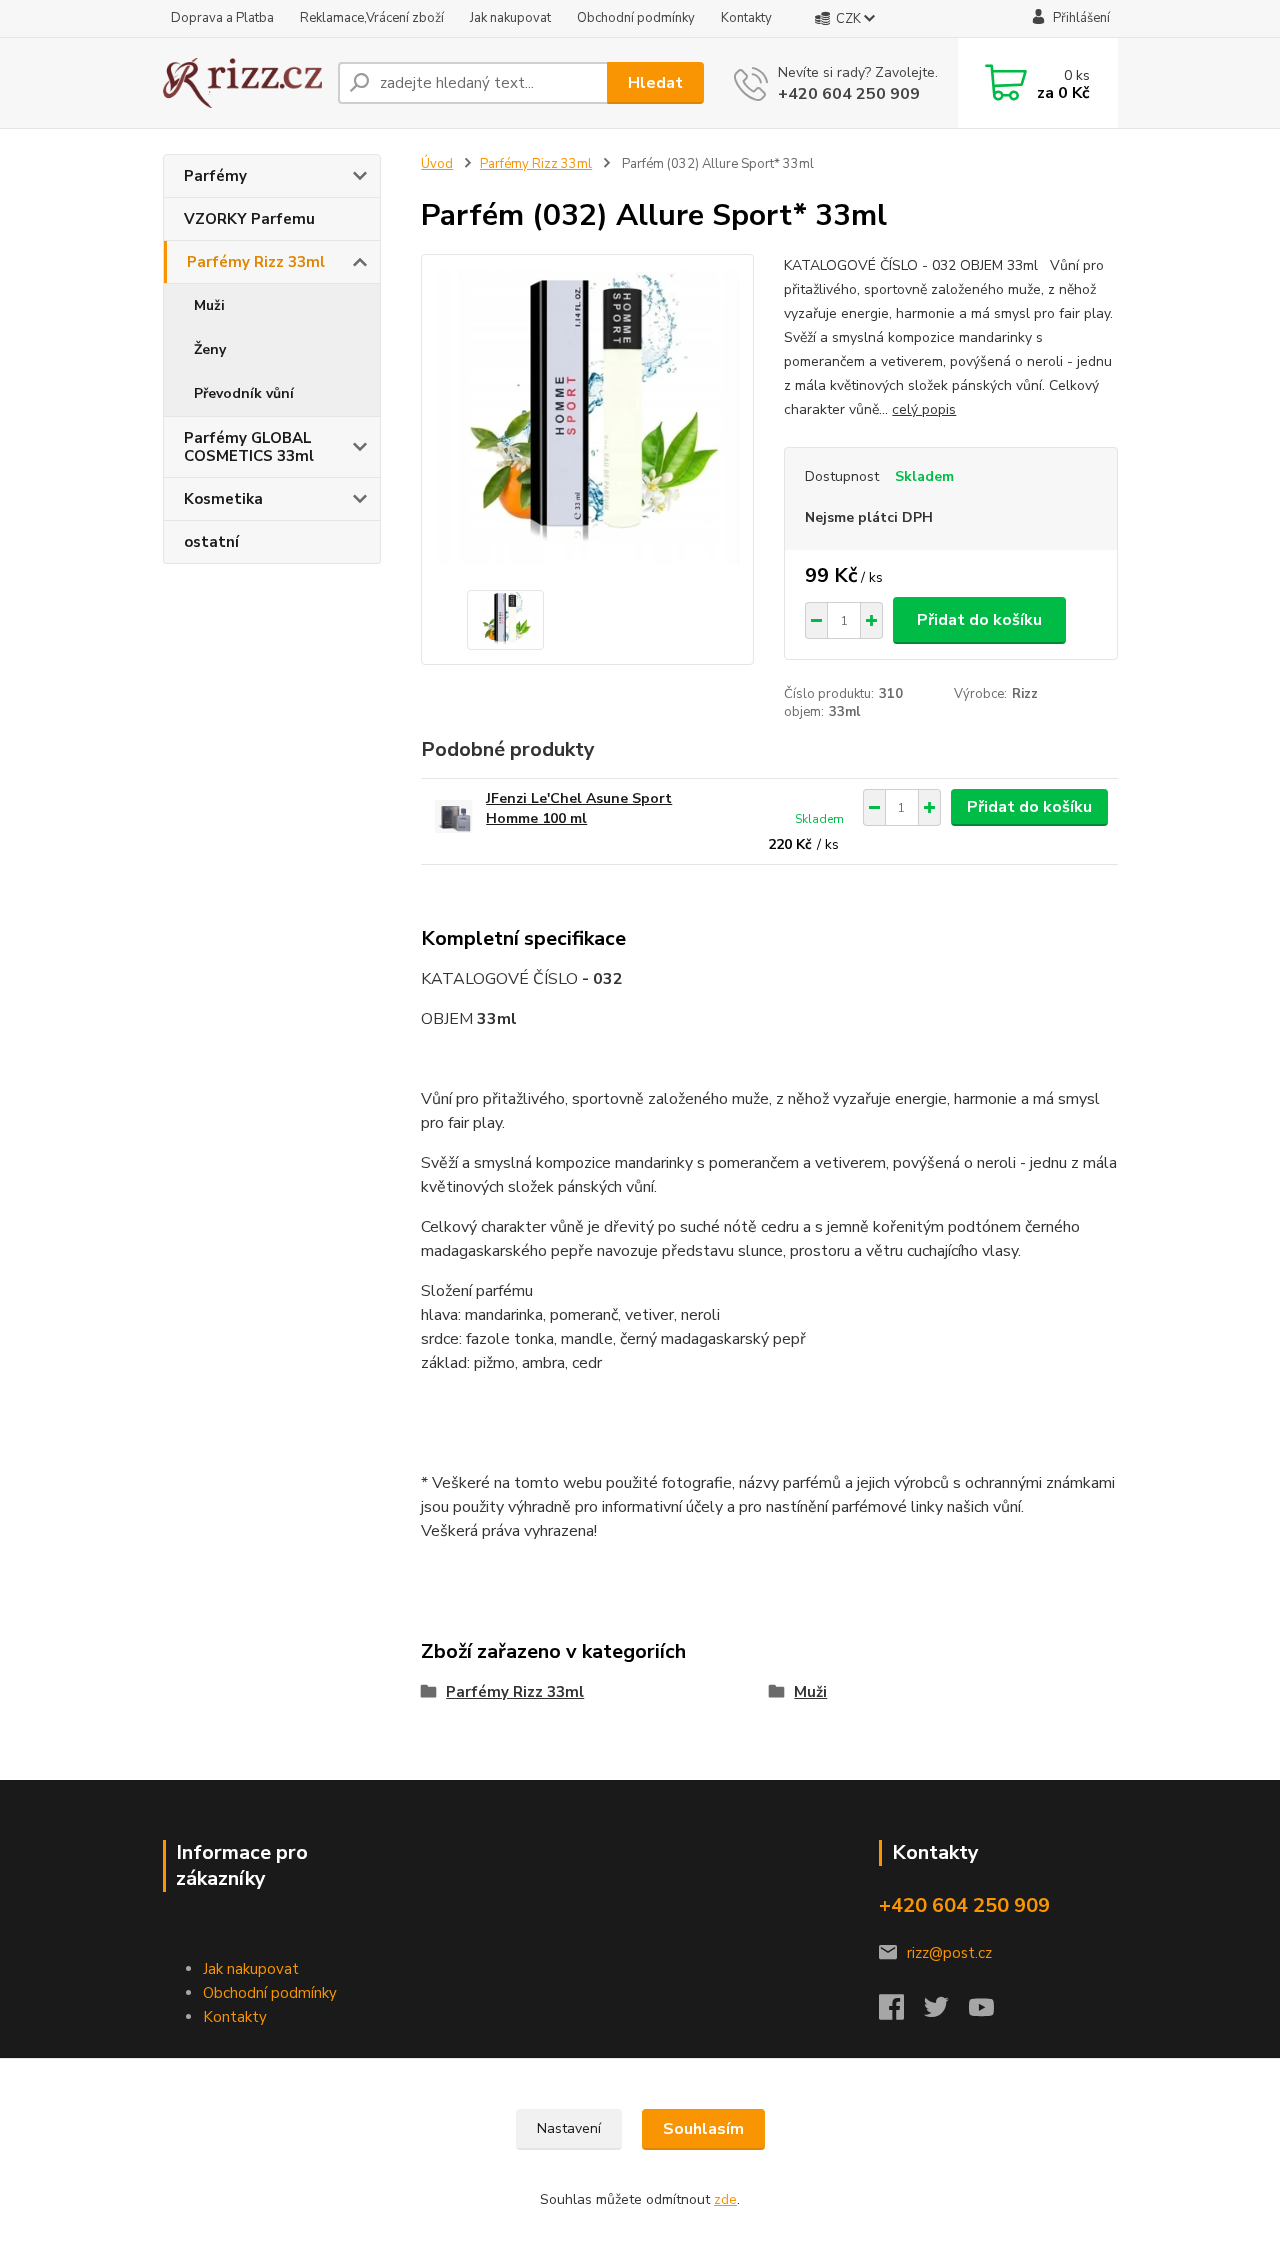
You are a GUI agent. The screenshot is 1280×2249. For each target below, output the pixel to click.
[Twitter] (946, 2013)
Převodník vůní (244, 393)
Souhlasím (703, 2129)
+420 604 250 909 (849, 94)
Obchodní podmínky (636, 18)
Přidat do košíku (979, 620)
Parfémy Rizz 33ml (256, 262)
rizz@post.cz (949, 1953)
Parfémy (215, 176)
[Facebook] (901, 2013)
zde (725, 2199)
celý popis (924, 409)
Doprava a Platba (222, 18)
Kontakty (746, 18)
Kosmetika (223, 499)
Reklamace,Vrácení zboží (372, 18)
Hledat (655, 83)
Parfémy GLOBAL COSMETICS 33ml (249, 447)
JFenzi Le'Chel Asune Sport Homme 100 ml (579, 808)
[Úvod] (242, 83)
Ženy (210, 349)
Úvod (437, 164)
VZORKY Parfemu (249, 219)
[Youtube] (991, 2013)
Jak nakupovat (510, 18)
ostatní (211, 542)
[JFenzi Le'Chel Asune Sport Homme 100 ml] (453, 816)
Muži (209, 305)
